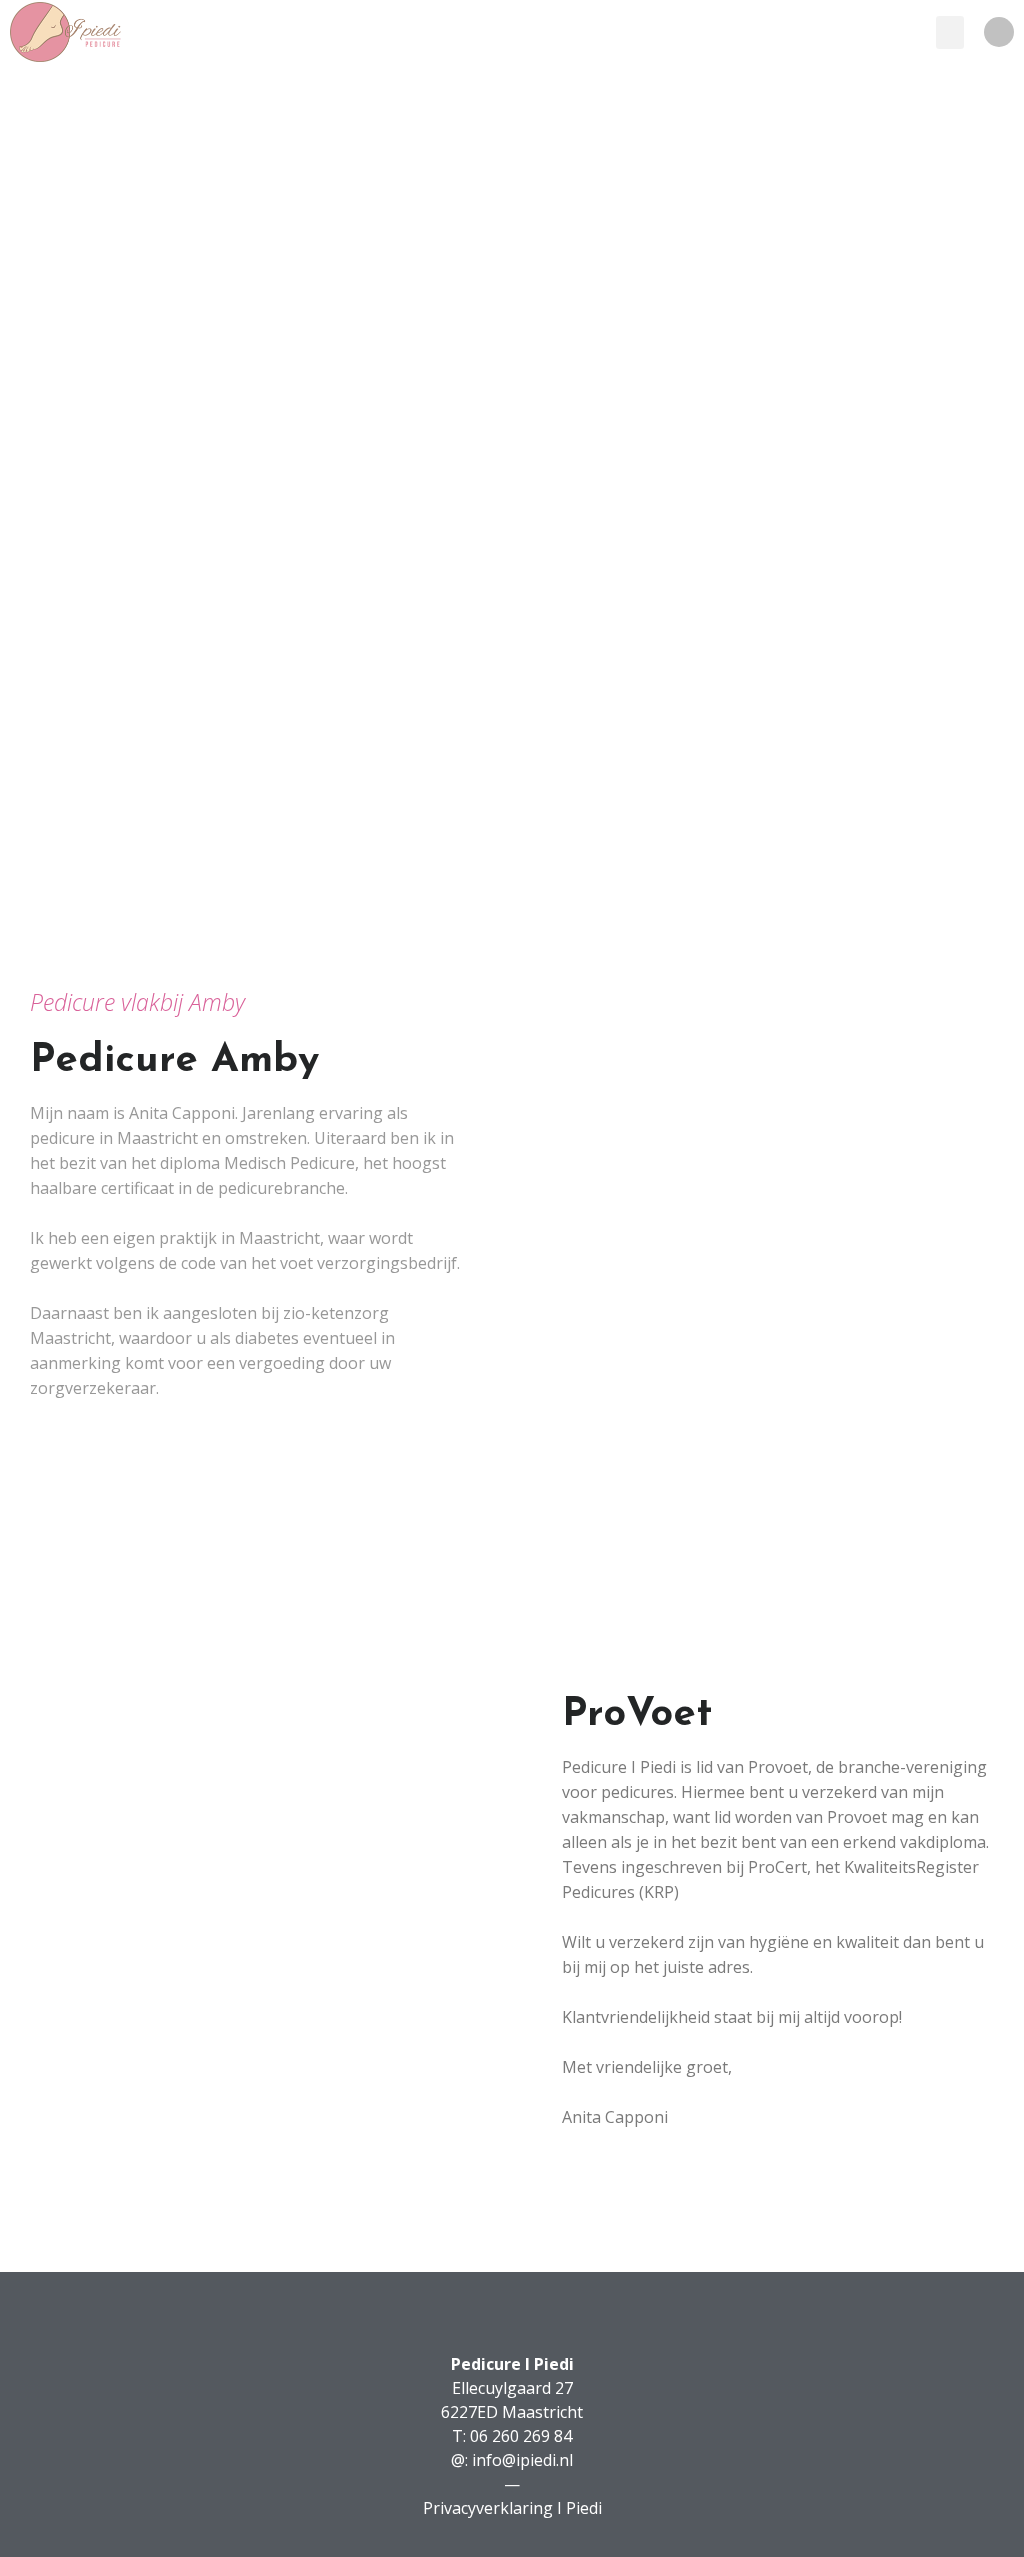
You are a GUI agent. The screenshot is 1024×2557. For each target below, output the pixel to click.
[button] (950, 32)
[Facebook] (999, 32)
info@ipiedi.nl (522, 2460)
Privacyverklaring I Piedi (512, 2508)
